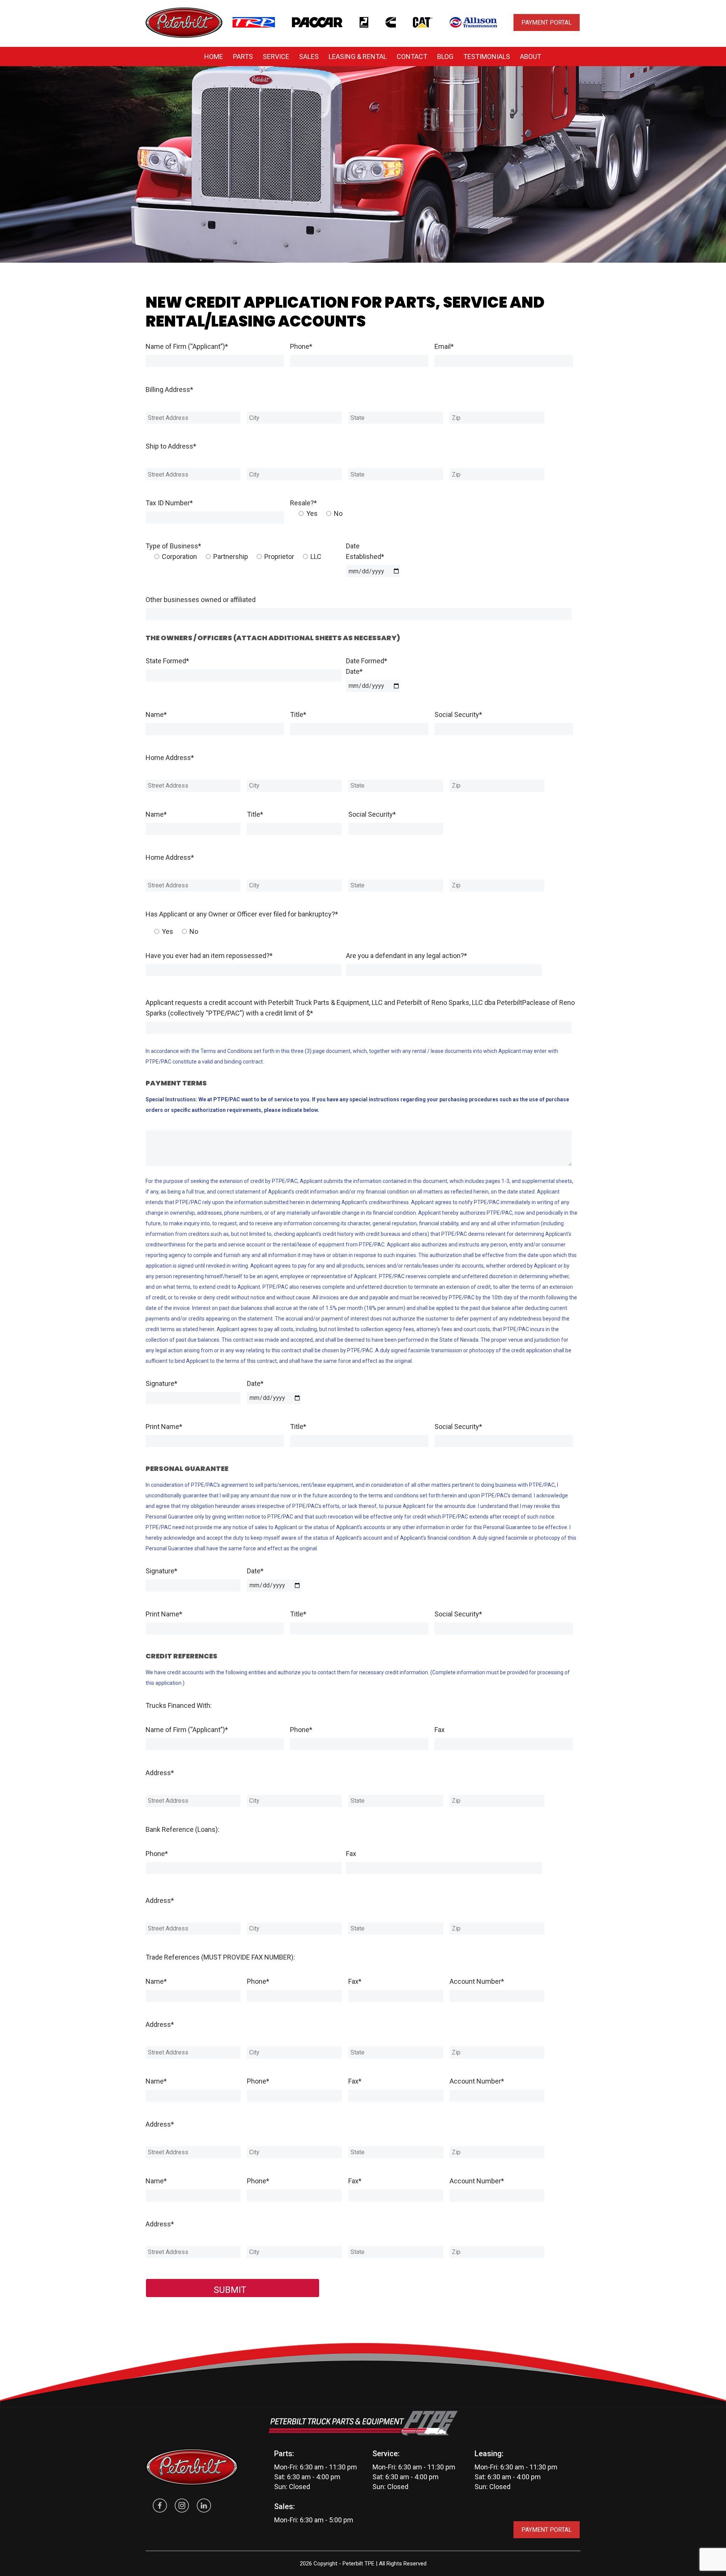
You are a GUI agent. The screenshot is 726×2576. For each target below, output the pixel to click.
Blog (445, 57)
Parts (243, 57)
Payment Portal (547, 22)
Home (214, 57)
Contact (412, 57)
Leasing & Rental (358, 57)
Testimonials (487, 57)
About (531, 57)
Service (276, 57)
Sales (309, 57)
